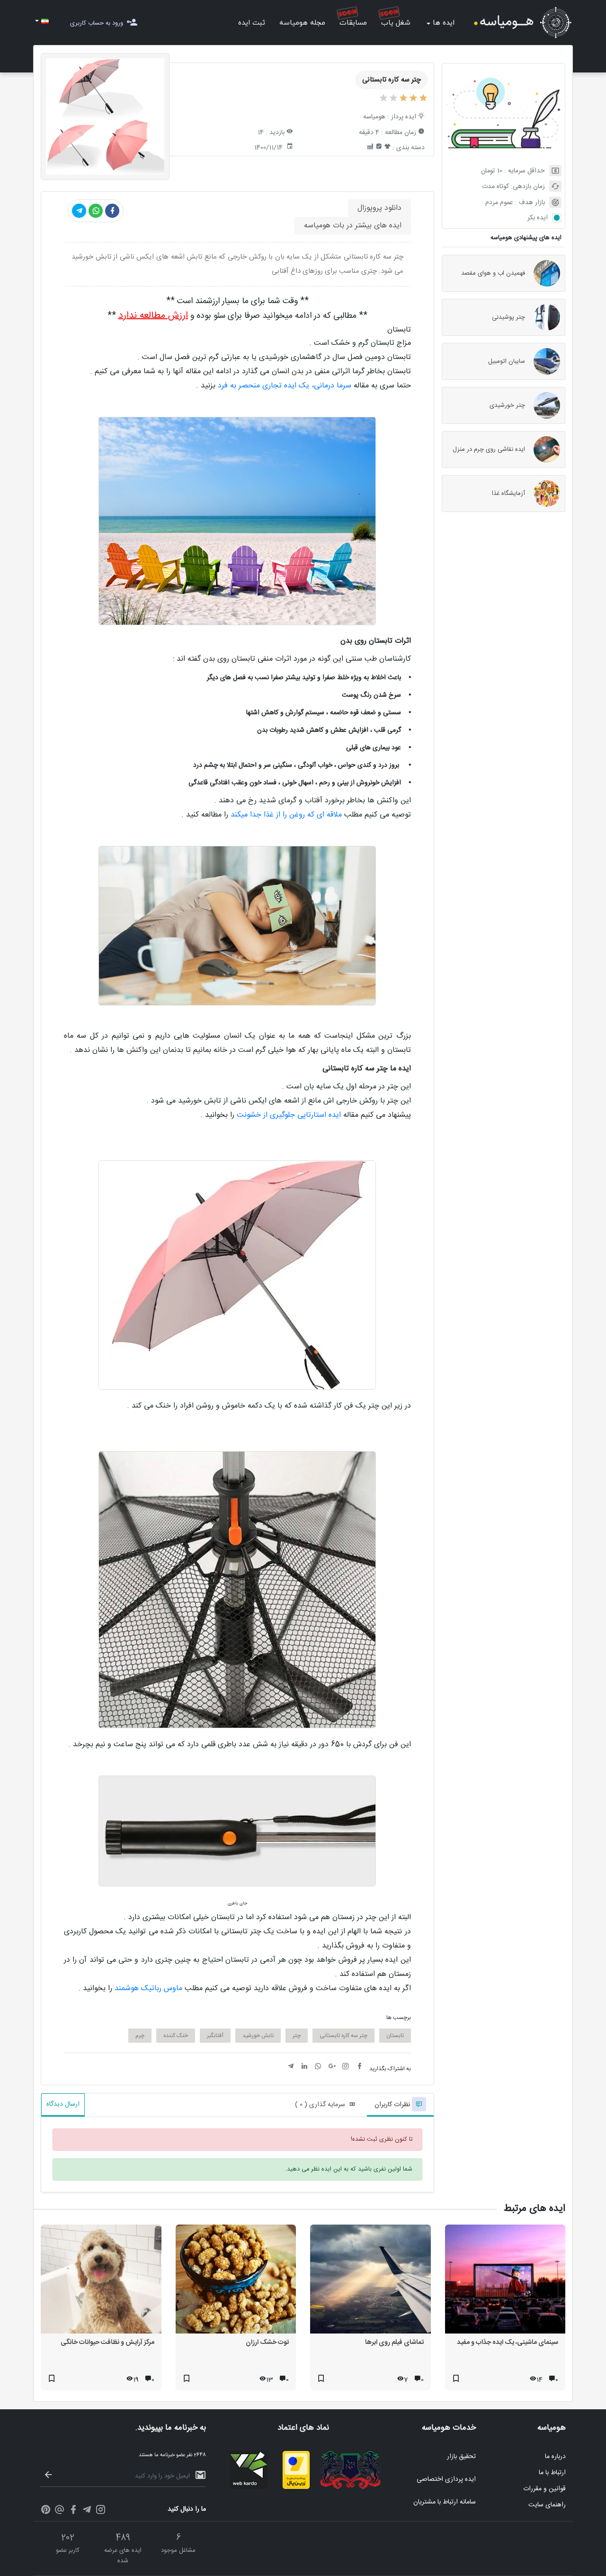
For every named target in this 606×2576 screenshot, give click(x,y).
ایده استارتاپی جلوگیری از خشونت (289, 1115)
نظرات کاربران (393, 2105)
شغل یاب (396, 23)
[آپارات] (59, 2511)
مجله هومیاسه (302, 23)
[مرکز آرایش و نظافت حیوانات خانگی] (101, 2281)
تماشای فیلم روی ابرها (394, 2343)
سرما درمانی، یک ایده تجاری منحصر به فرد (285, 386)
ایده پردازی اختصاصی (446, 2479)
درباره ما (555, 2457)
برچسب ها (399, 2018)
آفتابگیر (215, 2036)
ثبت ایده (252, 23)
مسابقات (353, 23)
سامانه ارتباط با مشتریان (445, 2502)
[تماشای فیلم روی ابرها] (370, 2281)
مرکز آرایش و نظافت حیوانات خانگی (107, 2343)
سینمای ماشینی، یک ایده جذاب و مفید (508, 2343)
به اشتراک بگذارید (390, 2069)
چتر (297, 2036)
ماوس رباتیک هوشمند (148, 1988)
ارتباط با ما (552, 2473)
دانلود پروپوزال (379, 208)
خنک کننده (176, 2036)
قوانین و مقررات (544, 2489)
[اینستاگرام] (101, 2511)
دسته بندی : (409, 148)
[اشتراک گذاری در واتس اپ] (96, 211)
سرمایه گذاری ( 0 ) (320, 2105)
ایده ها (444, 23)
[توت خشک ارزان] (236, 2281)
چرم (140, 2036)
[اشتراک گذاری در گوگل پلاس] (332, 2067)
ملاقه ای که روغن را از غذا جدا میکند (285, 815)
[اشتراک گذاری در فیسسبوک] (112, 211)
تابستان (395, 2036)
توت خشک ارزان (267, 2343)
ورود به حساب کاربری (97, 23)
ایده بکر (538, 218)
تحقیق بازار (461, 2457)
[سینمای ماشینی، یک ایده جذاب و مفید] (505, 2281)
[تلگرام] (87, 2511)
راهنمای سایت (547, 2505)
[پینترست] (46, 2511)
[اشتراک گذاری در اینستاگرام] (346, 2067)
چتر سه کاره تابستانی (343, 2036)
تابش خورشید (258, 2036)
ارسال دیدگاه (63, 2104)
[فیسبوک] (73, 2511)
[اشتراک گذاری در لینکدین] (304, 2067)
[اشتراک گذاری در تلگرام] (79, 211)
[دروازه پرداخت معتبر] (296, 2487)
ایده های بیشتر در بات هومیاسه (353, 226)
